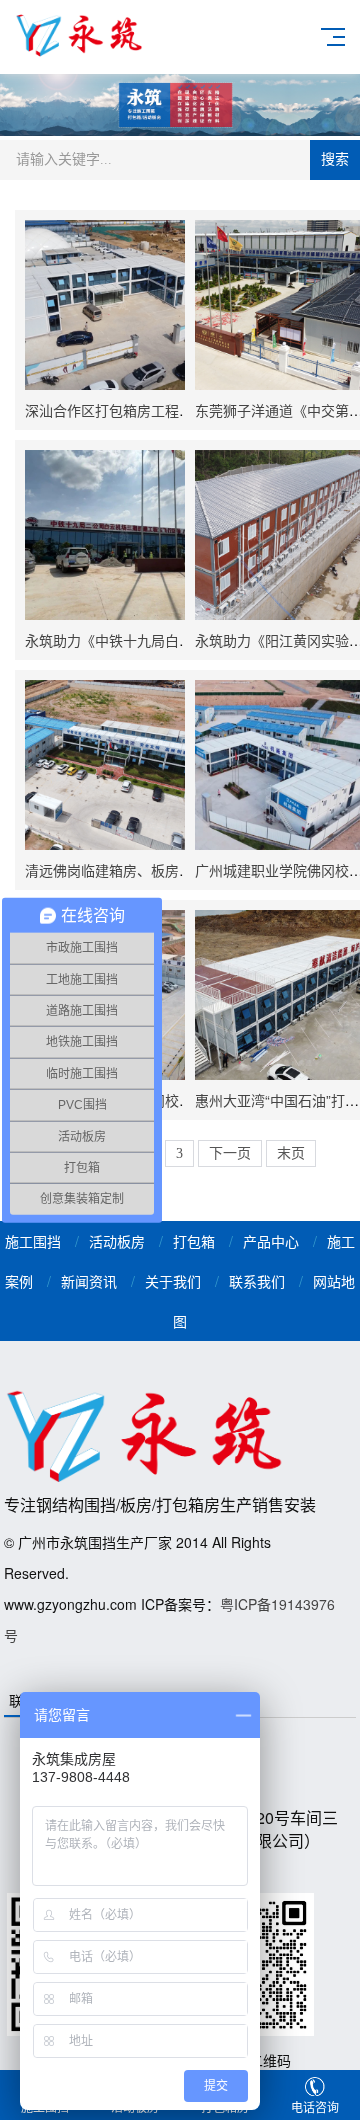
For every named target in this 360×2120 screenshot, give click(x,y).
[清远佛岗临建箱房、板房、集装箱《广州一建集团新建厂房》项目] (110, 765)
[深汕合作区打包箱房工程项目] (110, 305)
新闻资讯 (89, 1281)
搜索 (335, 159)
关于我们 (173, 1281)
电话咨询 (315, 2106)
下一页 (230, 1153)
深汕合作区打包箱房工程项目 (116, 410)
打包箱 (194, 1241)
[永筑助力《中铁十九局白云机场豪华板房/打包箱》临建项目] (110, 535)
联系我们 (257, 1281)
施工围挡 (33, 1241)
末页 (291, 1153)
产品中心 (271, 1241)
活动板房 (117, 1241)
